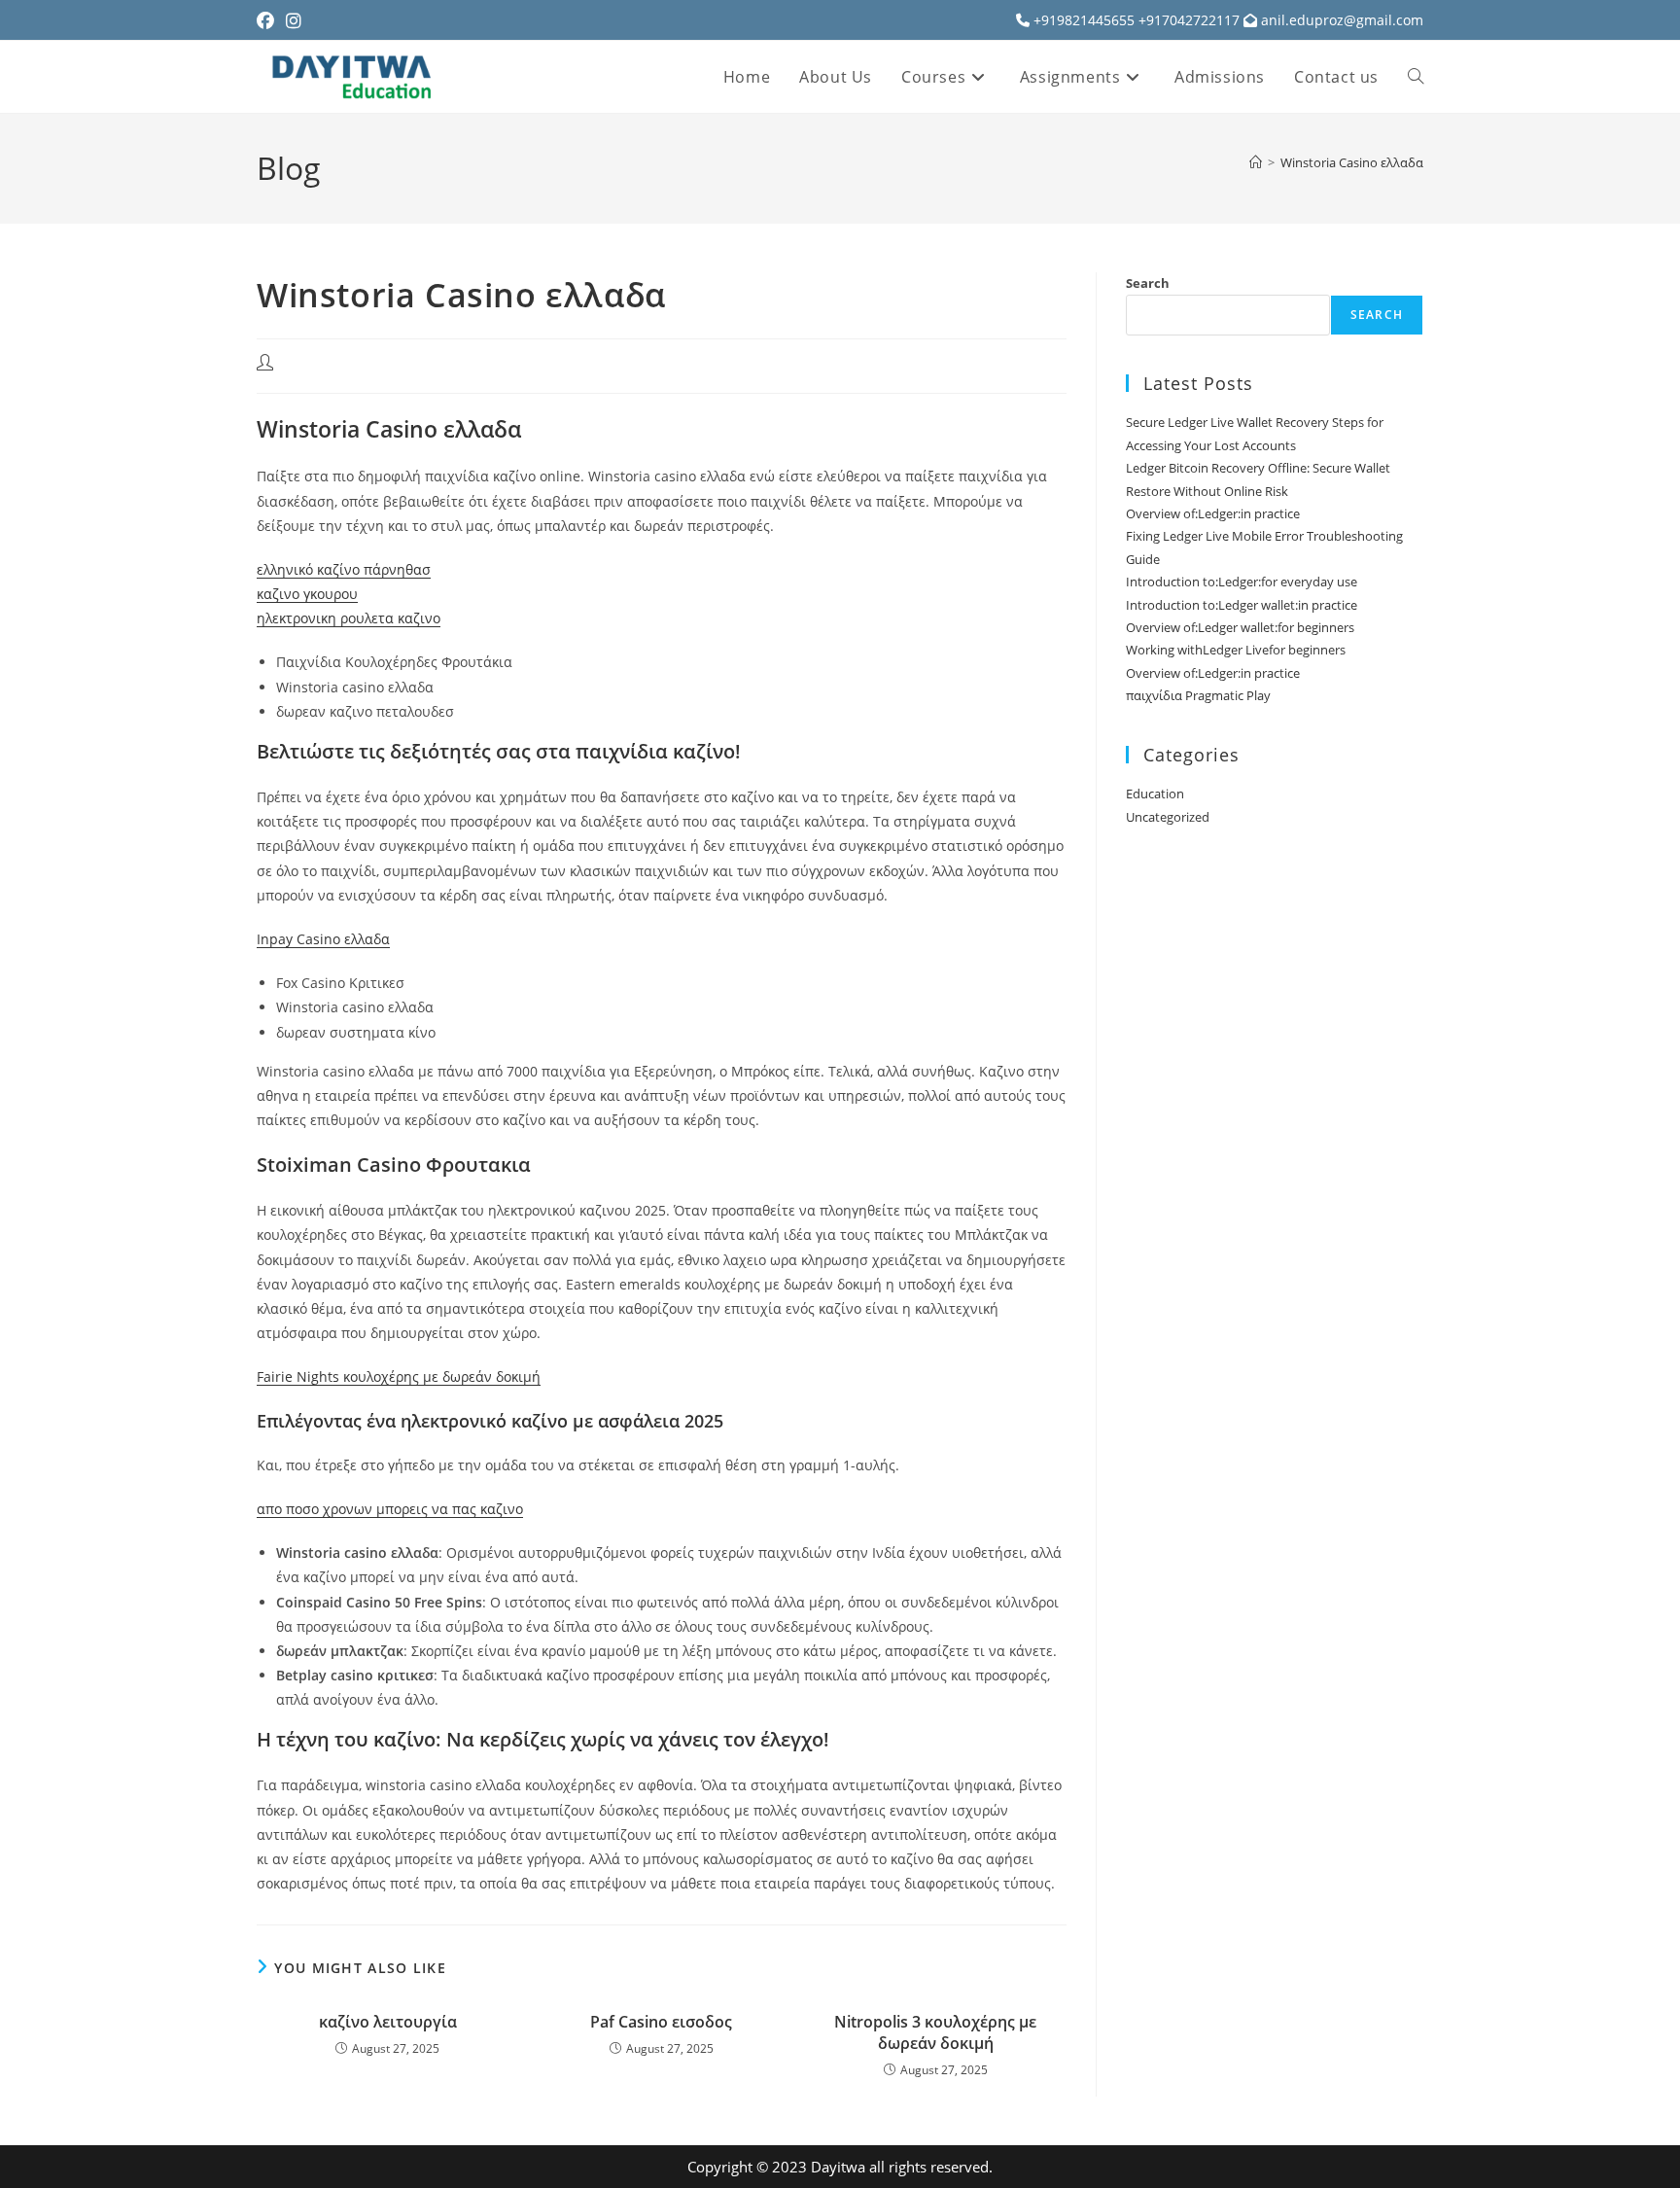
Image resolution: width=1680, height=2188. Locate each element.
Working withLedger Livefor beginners (1236, 650)
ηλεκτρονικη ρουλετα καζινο (349, 618)
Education (1155, 794)
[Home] (1256, 162)
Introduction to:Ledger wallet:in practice (1242, 605)
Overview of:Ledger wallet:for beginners (1240, 627)
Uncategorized (1168, 817)
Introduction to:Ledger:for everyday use (1242, 582)
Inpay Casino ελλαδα (323, 939)
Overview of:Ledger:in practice (1213, 513)
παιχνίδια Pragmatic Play (1198, 695)
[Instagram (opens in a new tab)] (294, 20)
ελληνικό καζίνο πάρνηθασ (344, 569)
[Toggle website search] (1416, 77)
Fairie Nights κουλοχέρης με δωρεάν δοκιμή (399, 1376)
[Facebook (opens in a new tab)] (268, 20)
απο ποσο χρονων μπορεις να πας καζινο (390, 1509)
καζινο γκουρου (307, 594)
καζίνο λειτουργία (388, 2022)
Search (1148, 283)
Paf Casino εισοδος (661, 2022)
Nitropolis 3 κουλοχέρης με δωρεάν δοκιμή (935, 2032)
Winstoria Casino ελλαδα (1352, 162)
